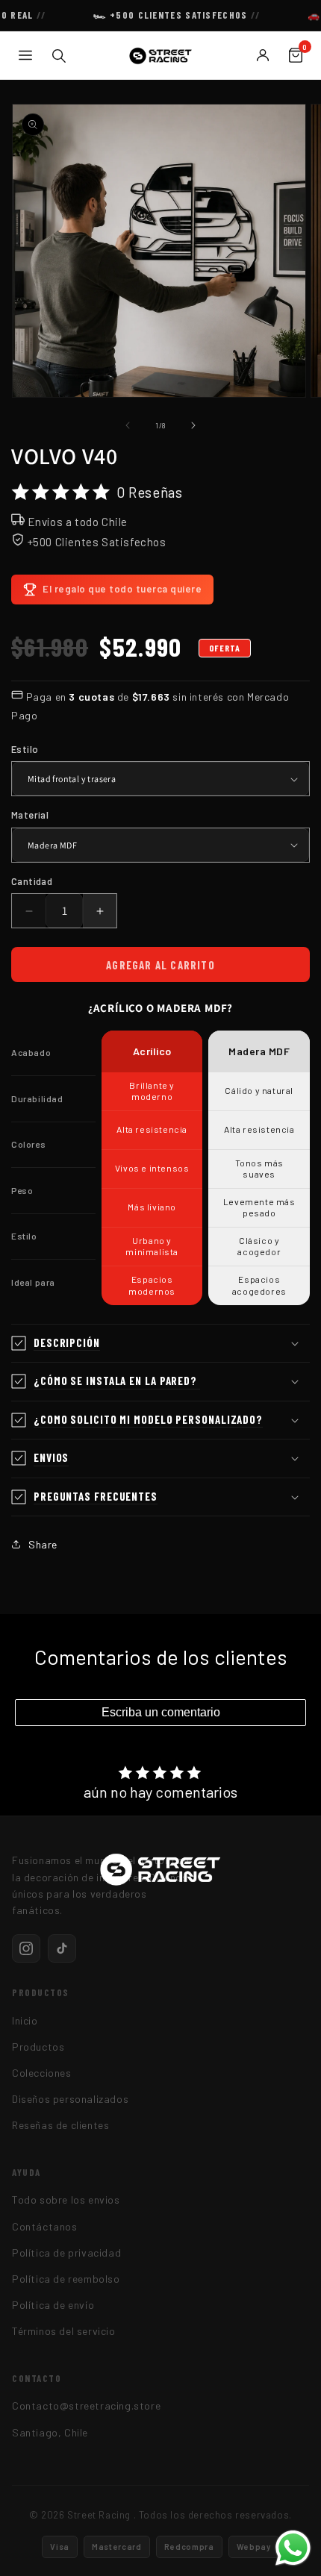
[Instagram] (26, 1948)
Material (30, 815)
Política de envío (53, 2305)
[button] (160, 1344)
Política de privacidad (66, 2253)
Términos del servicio (64, 2331)
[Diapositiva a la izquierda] (128, 425)
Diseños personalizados (70, 2099)
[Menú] (25, 55)
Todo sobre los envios (66, 2200)
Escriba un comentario (161, 1712)
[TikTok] (62, 1948)
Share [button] (43, 1544)
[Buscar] (58, 55)
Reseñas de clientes (60, 2125)
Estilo (25, 749)
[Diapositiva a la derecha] (193, 425)
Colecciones (42, 2073)
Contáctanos (45, 2226)
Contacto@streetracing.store (86, 2405)
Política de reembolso (66, 2279)
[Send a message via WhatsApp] (293, 2548)
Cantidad (32, 881)
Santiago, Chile (50, 2432)
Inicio (25, 2020)
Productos (38, 2047)
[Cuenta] (263, 55)
